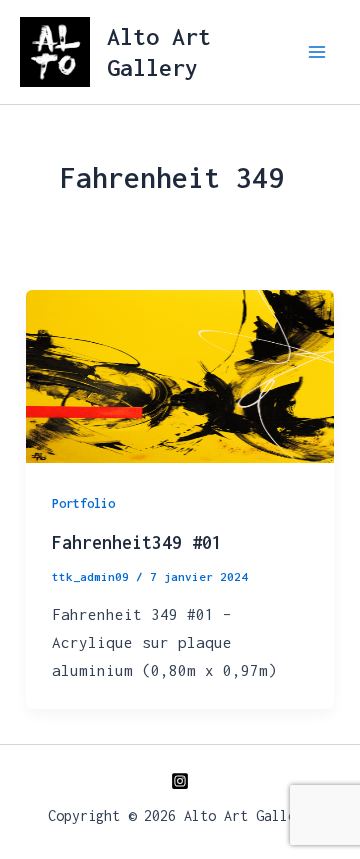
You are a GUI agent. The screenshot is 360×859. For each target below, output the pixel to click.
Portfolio (83, 503)
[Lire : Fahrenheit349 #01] (180, 374)
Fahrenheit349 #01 (137, 542)
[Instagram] (180, 781)
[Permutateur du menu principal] (318, 52)
